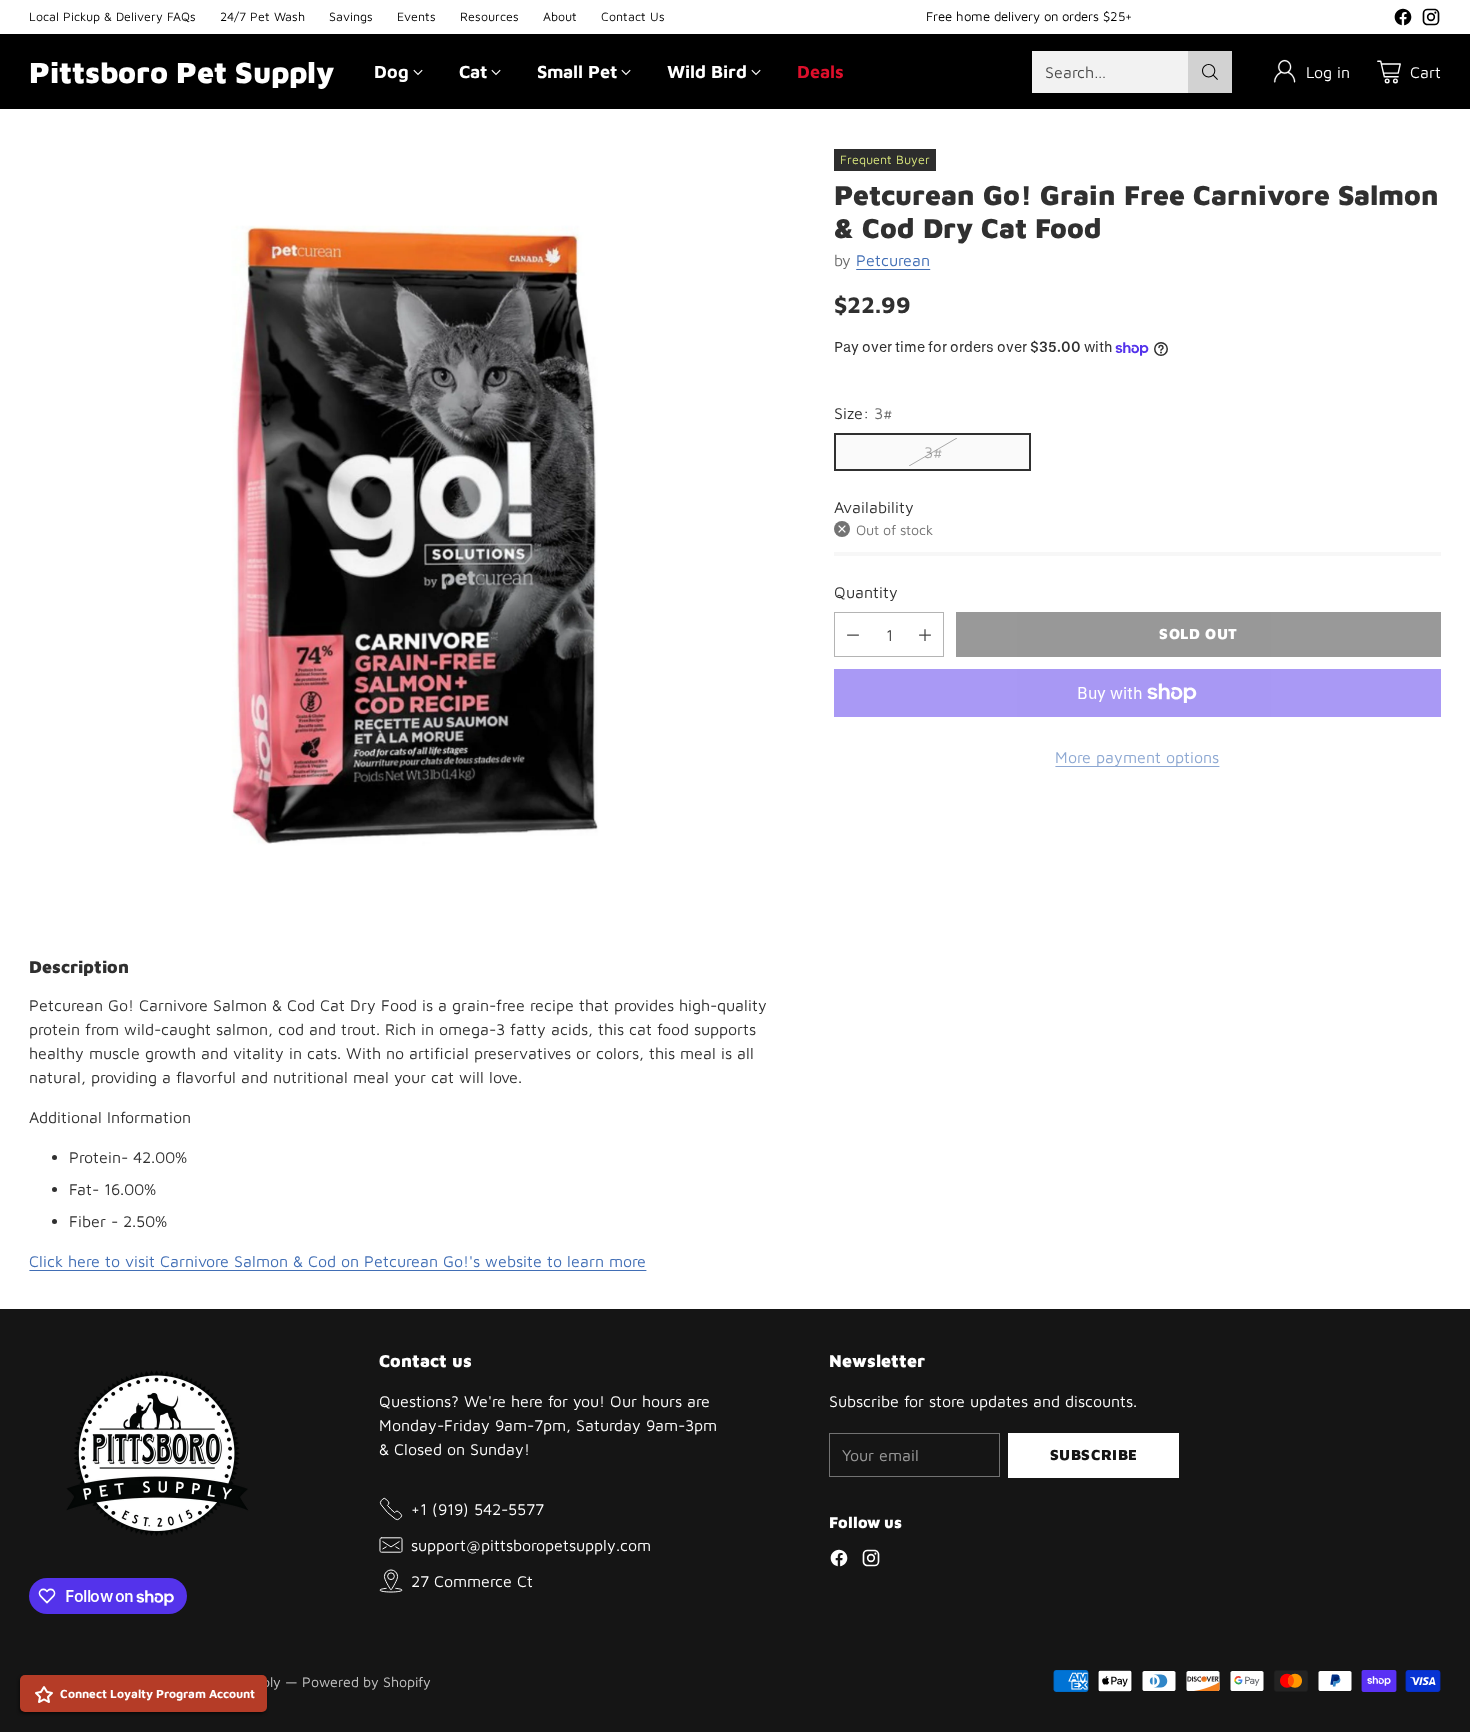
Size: (863, 413)
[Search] (1210, 72)
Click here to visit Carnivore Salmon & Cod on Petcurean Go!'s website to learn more (337, 1261)
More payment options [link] (1137, 757)
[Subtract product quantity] (853, 634)
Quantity (866, 592)
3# (933, 452)
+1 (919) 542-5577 (477, 1509)
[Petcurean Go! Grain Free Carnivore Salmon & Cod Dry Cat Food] (415, 535)
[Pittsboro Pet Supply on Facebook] (1403, 20)
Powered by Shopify (366, 1681)
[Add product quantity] (925, 634)
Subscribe (1094, 1454)
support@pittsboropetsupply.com (531, 1545)
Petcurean (893, 260)
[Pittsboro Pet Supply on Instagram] (1431, 20)
